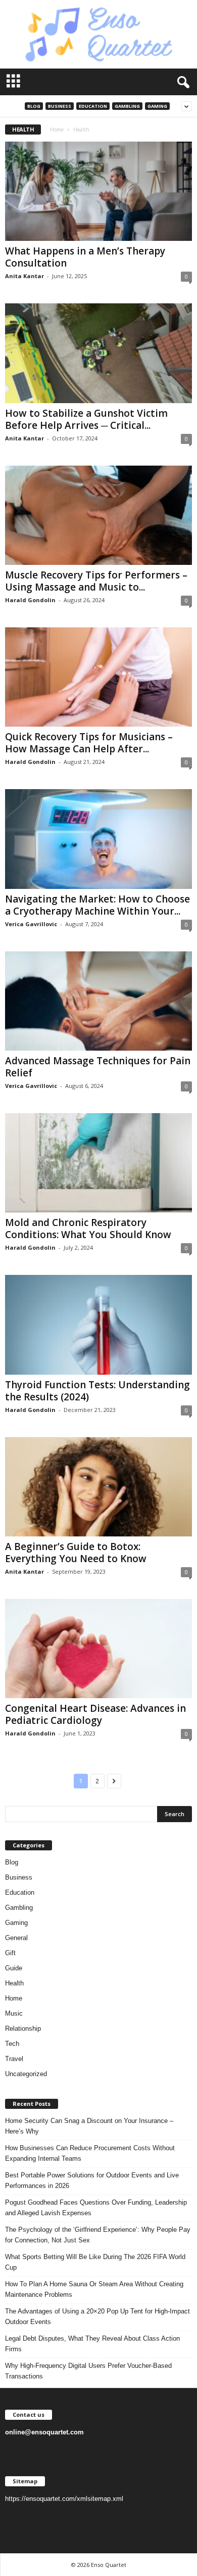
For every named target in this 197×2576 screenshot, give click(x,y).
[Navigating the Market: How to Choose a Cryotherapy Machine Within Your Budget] (98, 839)
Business (60, 106)
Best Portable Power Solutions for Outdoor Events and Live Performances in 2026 (92, 2180)
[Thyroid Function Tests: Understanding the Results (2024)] (98, 1325)
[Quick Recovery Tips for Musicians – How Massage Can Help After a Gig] (98, 677)
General (16, 1938)
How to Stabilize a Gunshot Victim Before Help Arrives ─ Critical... (86, 419)
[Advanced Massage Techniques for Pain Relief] (98, 1001)
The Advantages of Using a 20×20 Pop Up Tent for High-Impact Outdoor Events (97, 2316)
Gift (10, 1953)
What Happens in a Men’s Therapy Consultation (85, 257)
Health (14, 1983)
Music (14, 2013)
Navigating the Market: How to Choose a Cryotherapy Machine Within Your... (97, 905)
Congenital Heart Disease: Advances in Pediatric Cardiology (95, 1714)
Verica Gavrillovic (31, 924)
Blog (34, 106)
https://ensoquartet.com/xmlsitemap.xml (64, 2499)
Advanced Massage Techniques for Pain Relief (98, 1067)
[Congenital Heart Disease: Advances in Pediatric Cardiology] (98, 1649)
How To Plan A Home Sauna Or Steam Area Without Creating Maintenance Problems (94, 2289)
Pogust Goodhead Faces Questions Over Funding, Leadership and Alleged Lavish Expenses (96, 2208)
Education (93, 106)
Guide (14, 1968)
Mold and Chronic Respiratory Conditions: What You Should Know (88, 1229)
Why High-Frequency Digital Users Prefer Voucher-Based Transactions (88, 2371)
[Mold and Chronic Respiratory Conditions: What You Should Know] (98, 1163)
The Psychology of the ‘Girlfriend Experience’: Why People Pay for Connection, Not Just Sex (98, 2235)
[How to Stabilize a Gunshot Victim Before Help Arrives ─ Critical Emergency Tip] (98, 353)
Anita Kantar (24, 276)
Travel (14, 2059)
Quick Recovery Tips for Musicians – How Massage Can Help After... (89, 743)
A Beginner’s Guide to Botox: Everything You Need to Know (76, 1553)
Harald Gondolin (30, 600)
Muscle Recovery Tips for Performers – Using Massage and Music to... (96, 581)
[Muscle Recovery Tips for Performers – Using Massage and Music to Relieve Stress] (98, 515)
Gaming (157, 106)
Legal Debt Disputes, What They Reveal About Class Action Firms (92, 2344)
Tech (12, 2044)
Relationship (23, 2028)
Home (57, 130)
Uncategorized (26, 2074)
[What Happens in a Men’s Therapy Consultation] (98, 191)
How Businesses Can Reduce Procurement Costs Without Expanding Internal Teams (90, 2153)
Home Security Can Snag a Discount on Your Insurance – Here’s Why (89, 2126)
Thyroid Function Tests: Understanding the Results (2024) (97, 1391)
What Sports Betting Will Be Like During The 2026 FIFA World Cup (95, 2262)
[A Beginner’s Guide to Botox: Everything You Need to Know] (98, 1487)
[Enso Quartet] (98, 34)
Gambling (127, 106)
